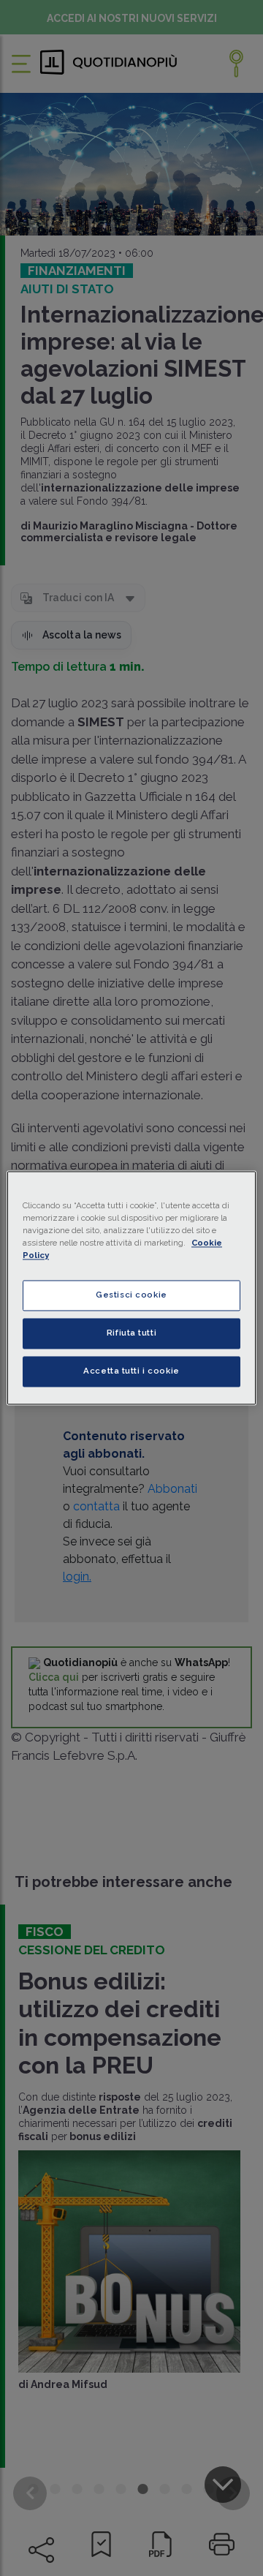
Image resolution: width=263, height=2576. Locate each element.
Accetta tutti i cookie (131, 1371)
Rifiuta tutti (131, 1333)
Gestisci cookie (131, 1295)
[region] (131, 1288)
